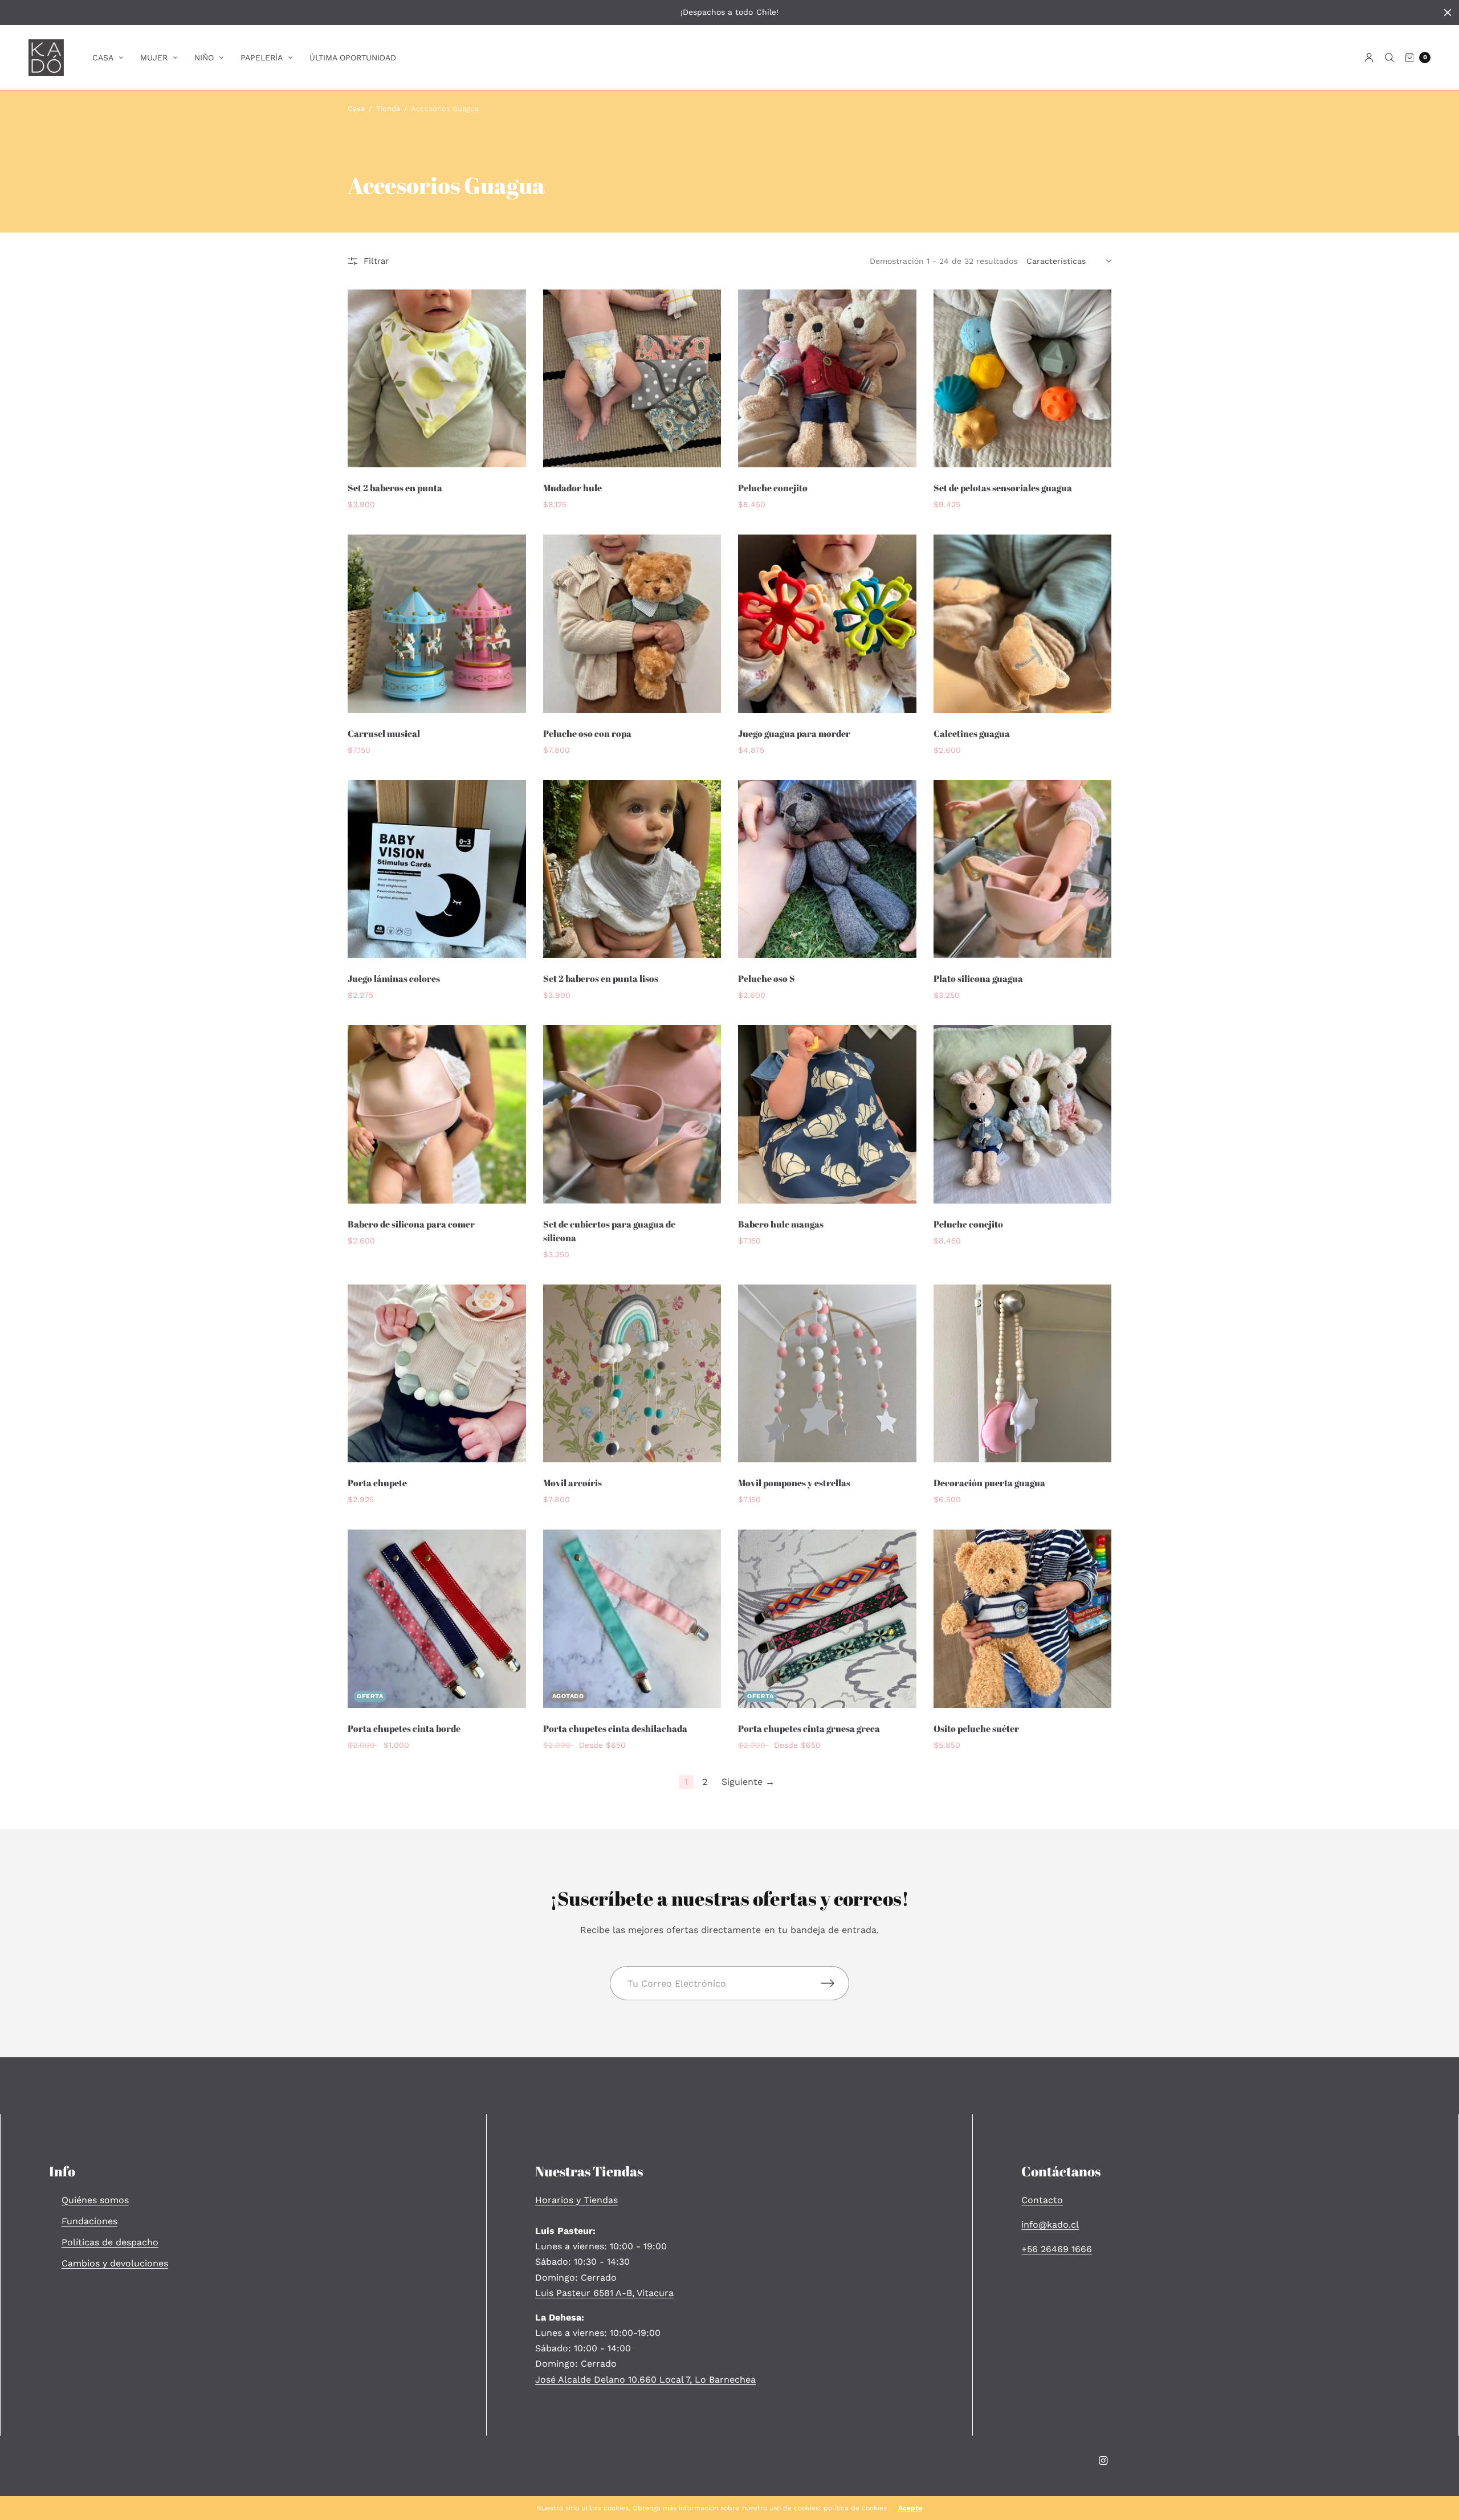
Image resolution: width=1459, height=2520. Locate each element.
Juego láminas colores (394, 978)
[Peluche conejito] (827, 379)
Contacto (1042, 2200)
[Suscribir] (835, 1983)
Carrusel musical (384, 733)
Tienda (388, 109)
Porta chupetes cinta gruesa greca (809, 1728)
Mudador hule (572, 488)
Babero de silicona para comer (411, 1224)
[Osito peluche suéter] (1023, 1619)
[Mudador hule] (632, 379)
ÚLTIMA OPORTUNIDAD (353, 58)
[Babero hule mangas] (827, 1114)
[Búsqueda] (1389, 58)
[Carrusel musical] (437, 624)
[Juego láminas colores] (437, 869)
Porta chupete (377, 1483)
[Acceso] (1369, 58)
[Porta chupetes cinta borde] (437, 1619)
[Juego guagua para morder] (827, 624)
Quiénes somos (95, 2200)
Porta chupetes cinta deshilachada (615, 1728)
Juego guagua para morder (794, 733)
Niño (204, 58)
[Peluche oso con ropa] (632, 624)
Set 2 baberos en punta (395, 488)
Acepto (910, 2508)
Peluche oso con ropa (587, 733)
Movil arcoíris (572, 1483)
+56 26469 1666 (1057, 2249)
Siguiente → (748, 1782)
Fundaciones (89, 2221)
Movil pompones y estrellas (794, 1483)
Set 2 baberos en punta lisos (601, 978)
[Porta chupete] (437, 1374)
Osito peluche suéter (976, 1728)
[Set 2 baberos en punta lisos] (632, 869)
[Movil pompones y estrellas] (827, 1374)
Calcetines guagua (972, 733)
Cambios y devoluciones (115, 2263)
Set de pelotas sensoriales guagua (1003, 488)
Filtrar (376, 261)
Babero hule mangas (781, 1224)
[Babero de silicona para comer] (437, 1114)
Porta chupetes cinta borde (404, 1728)
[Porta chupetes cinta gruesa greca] (827, 1619)
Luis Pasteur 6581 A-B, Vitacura (604, 2293)
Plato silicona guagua (978, 978)
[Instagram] (1103, 2461)
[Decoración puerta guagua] (1023, 1374)
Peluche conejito (773, 488)
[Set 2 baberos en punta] (437, 379)
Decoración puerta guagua (989, 1483)
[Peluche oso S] (827, 869)
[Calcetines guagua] (1023, 624)
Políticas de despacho (110, 2242)
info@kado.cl (1050, 2225)
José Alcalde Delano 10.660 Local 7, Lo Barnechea (645, 2380)
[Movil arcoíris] (632, 1374)
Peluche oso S (767, 978)
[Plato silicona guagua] (1023, 869)
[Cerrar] (1448, 13)
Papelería (262, 58)
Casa (103, 58)
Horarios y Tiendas (576, 2200)
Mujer (154, 58)
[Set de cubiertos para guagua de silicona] (632, 1114)
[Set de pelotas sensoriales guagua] (1023, 379)
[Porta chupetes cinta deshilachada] (632, 1619)
